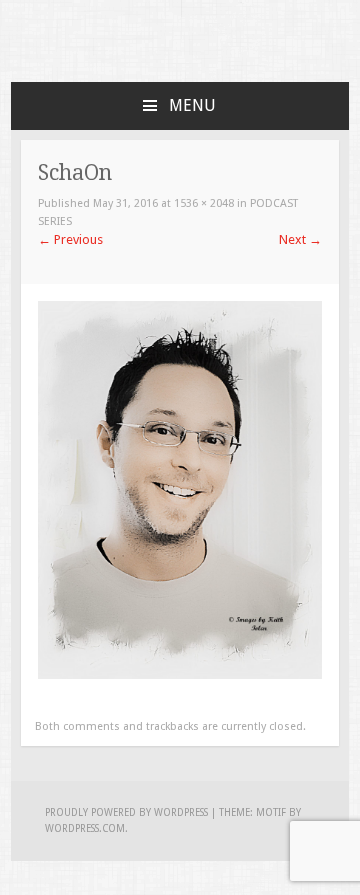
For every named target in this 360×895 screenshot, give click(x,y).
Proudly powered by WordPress (126, 812)
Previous (70, 239)
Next (300, 239)
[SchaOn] (180, 674)
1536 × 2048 (204, 203)
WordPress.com (85, 828)
